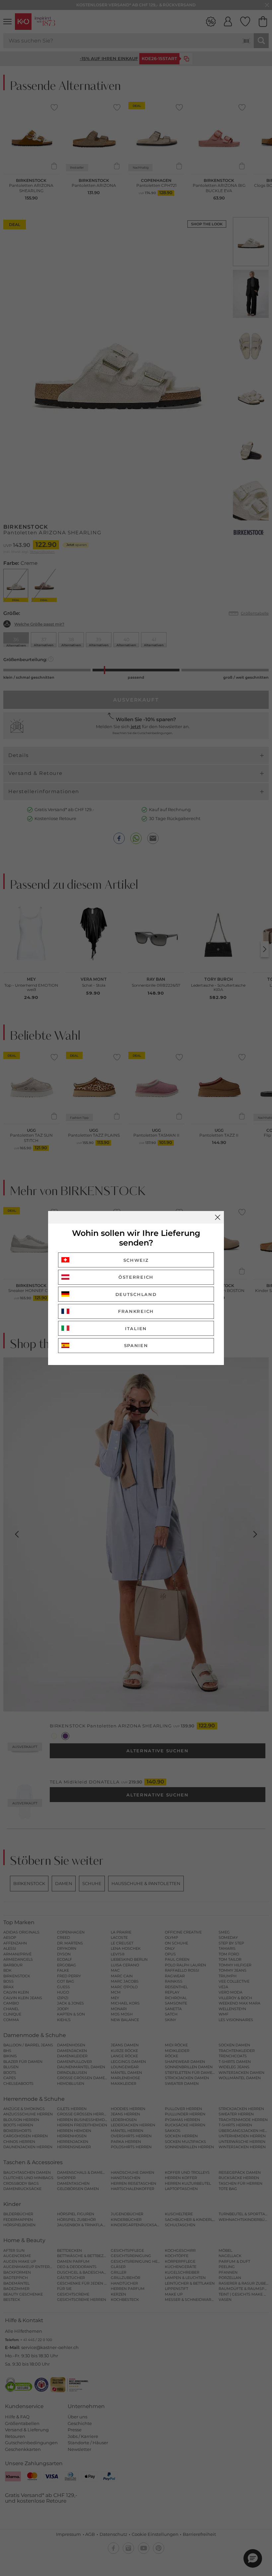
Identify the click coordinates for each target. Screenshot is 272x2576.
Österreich (136, 1277)
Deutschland (136, 1294)
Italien (136, 1328)
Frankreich (136, 1311)
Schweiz (136, 1260)
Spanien (136, 1345)
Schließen (218, 1217)
